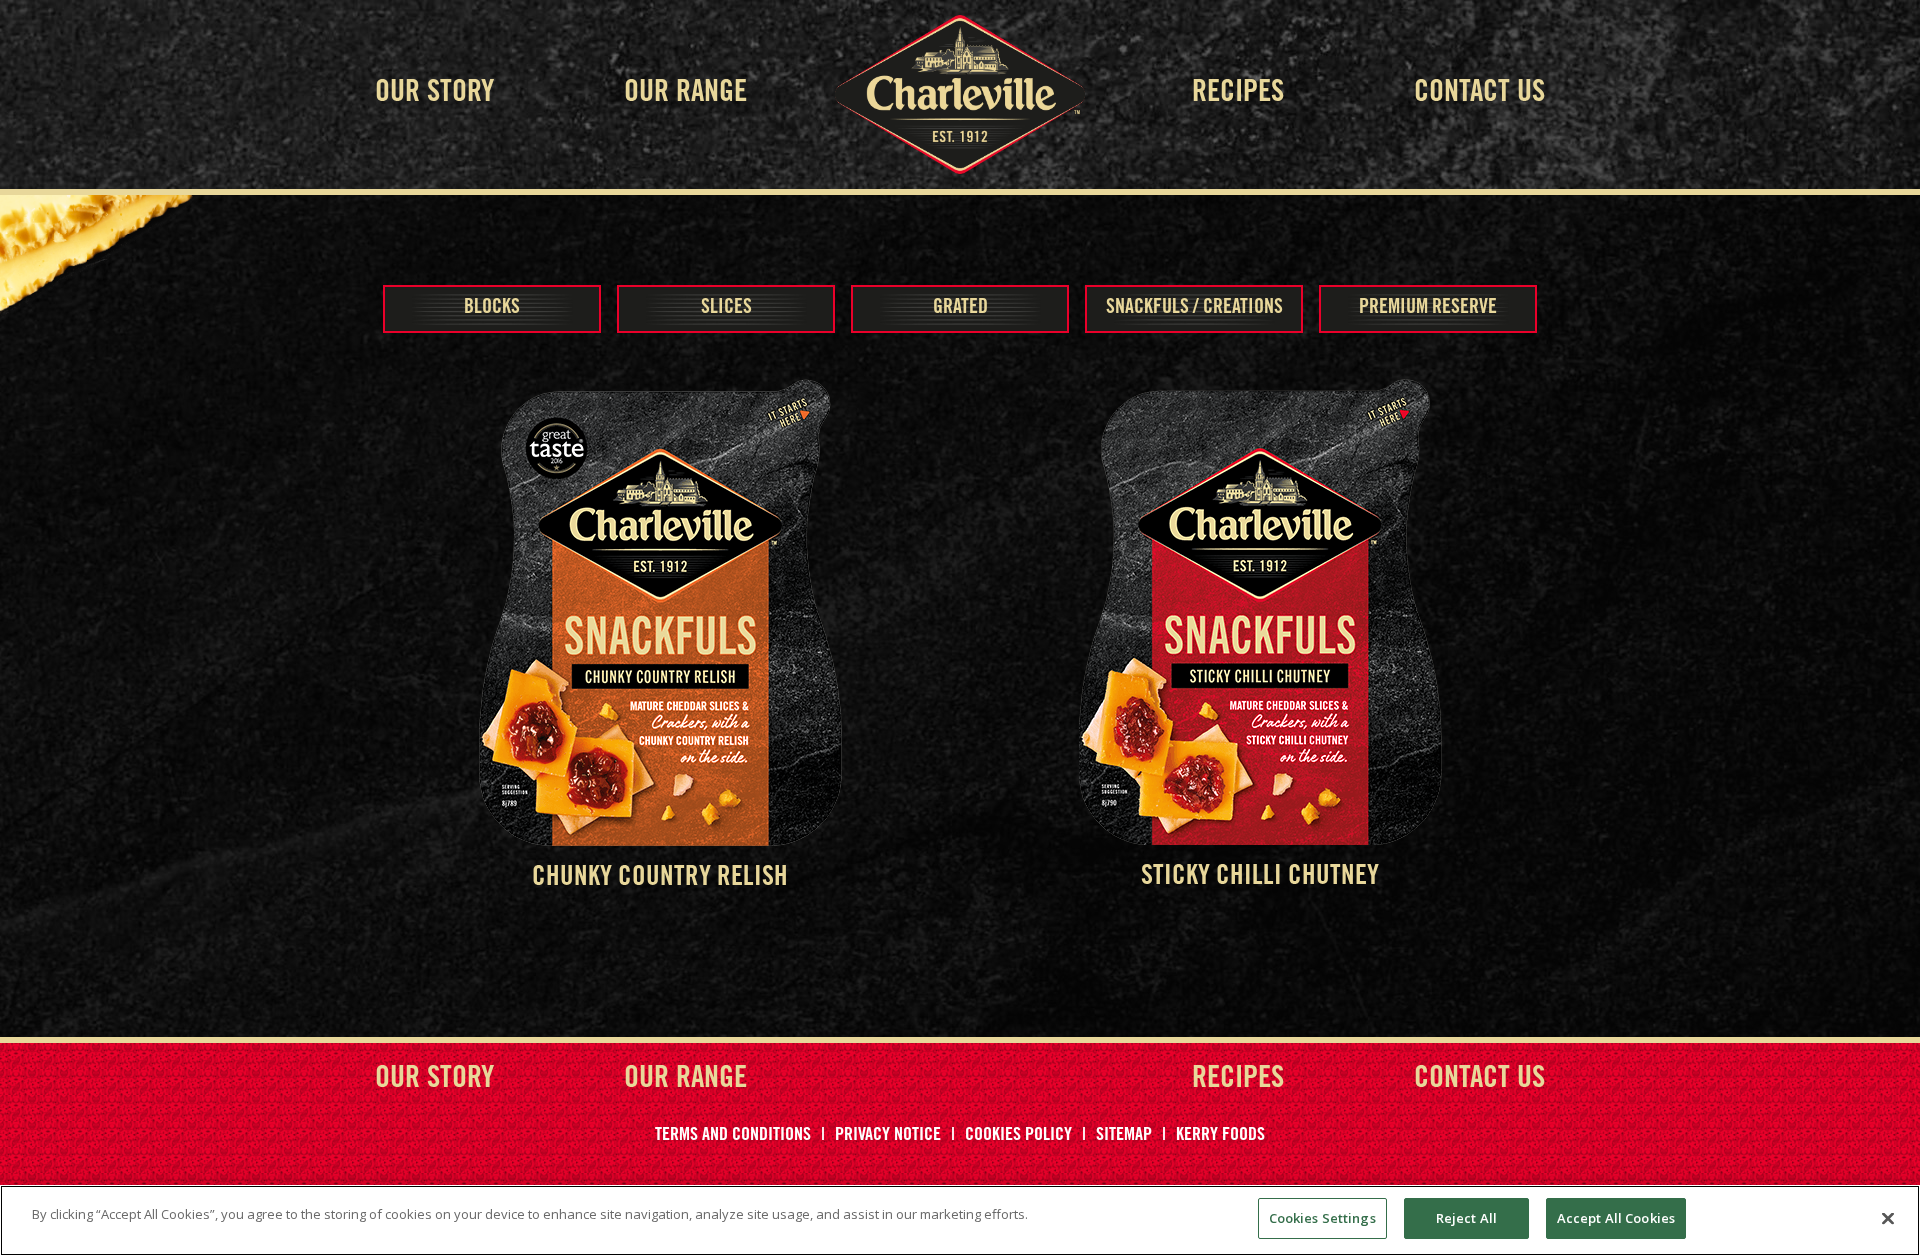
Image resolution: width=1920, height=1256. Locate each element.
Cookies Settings (1322, 1218)
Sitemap (1124, 1136)
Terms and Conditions (733, 1136)
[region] (960, 1220)
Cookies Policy (1018, 1136)
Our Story (434, 94)
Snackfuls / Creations (1194, 309)
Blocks (492, 309)
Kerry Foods (1220, 1136)
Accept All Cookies (1616, 1218)
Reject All (1466, 1218)
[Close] (1888, 1218)
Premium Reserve (1428, 309)
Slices (726, 309)
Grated (960, 309)
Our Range (685, 94)
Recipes (1238, 94)
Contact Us (1479, 94)
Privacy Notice (888, 1136)
